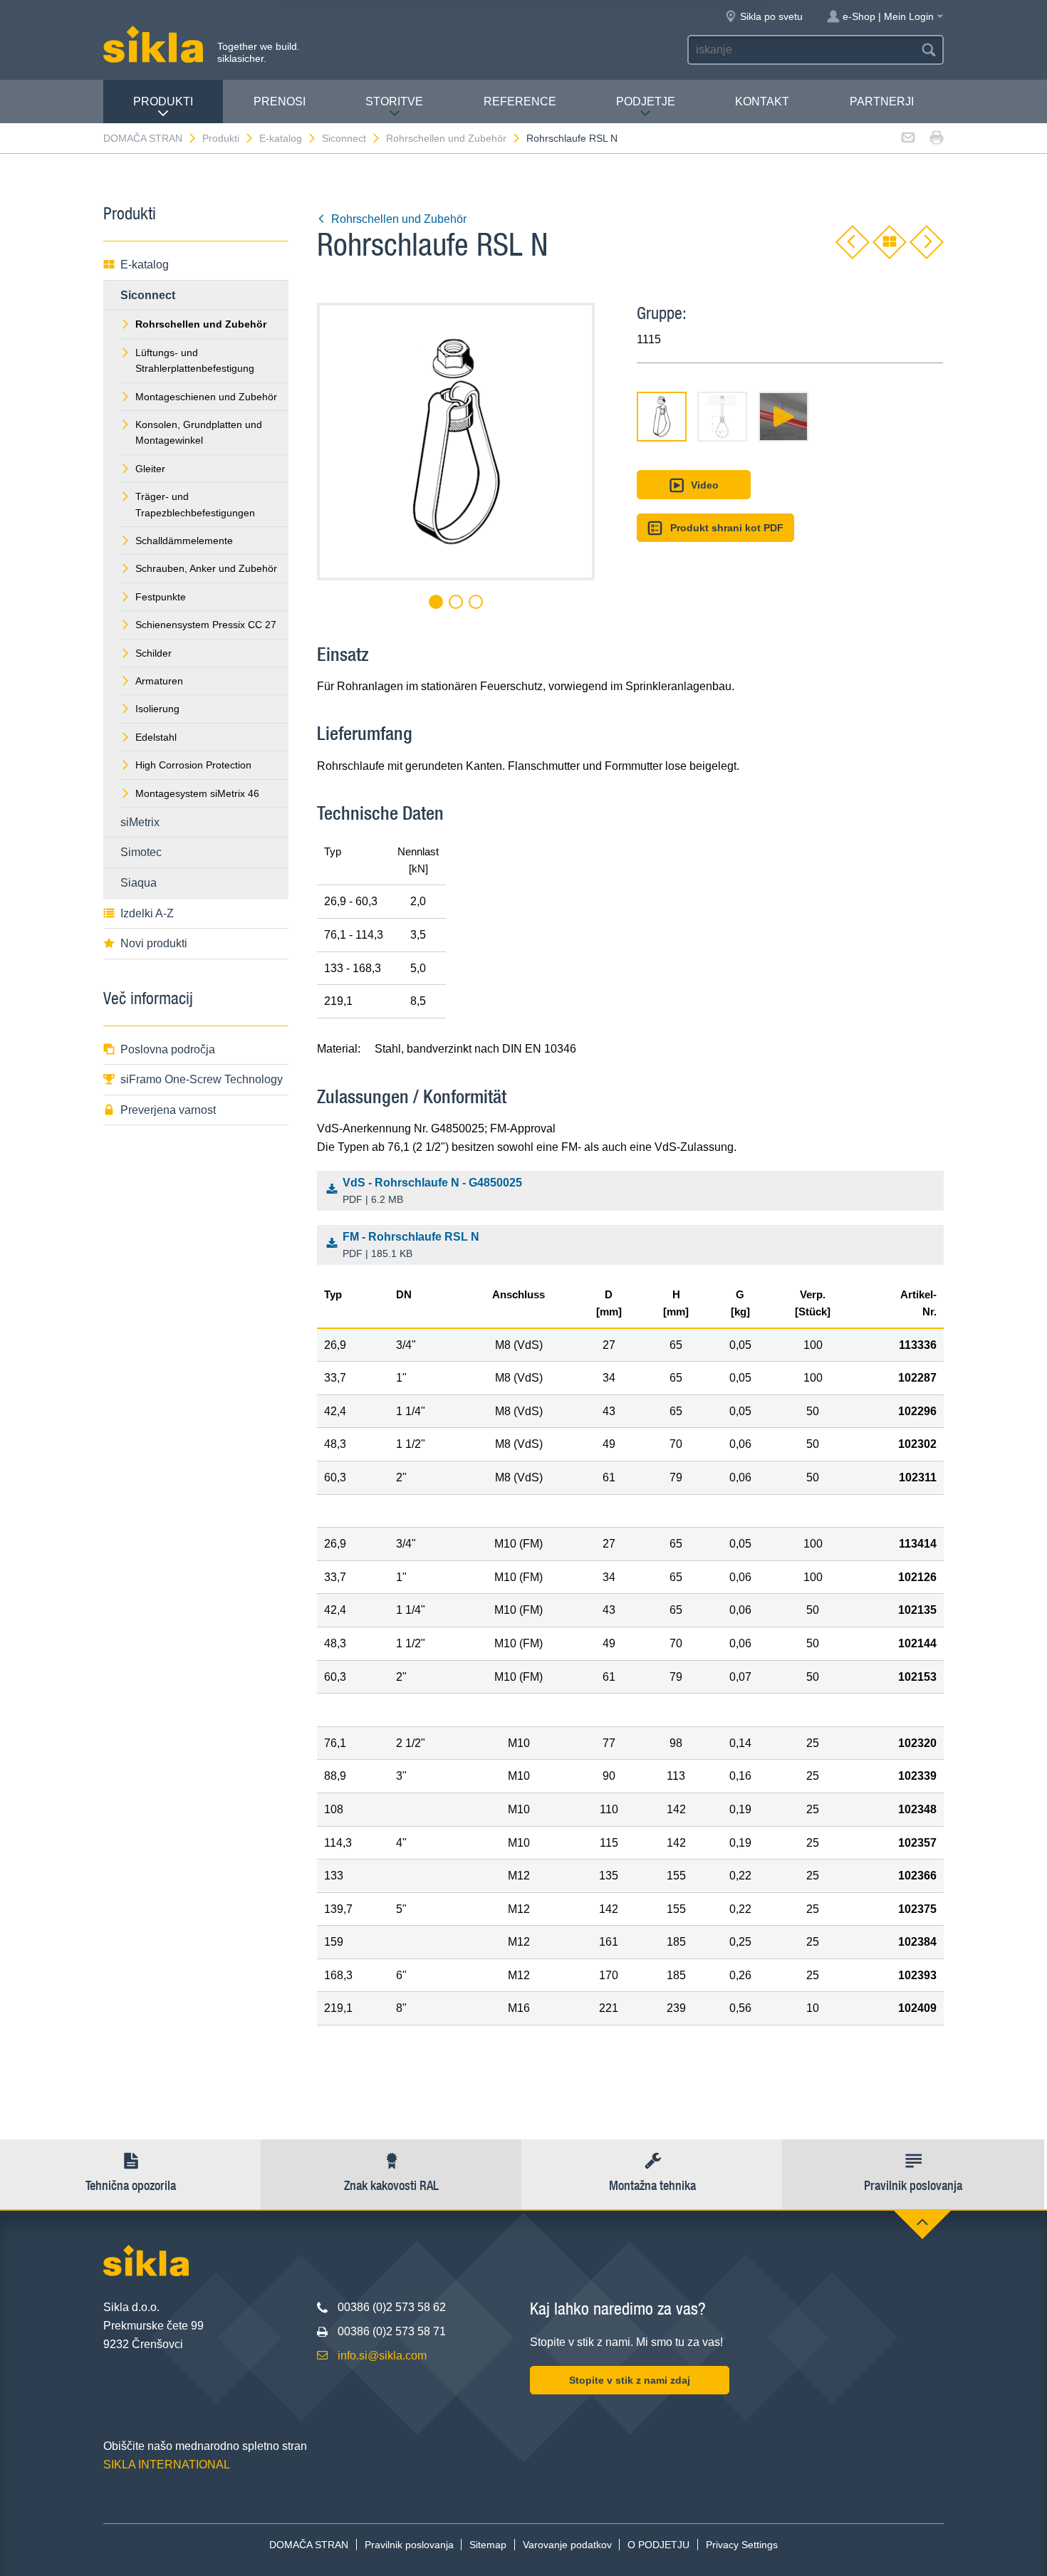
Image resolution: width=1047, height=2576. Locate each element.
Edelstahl (156, 737)
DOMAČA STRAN (143, 138)
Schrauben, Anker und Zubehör (206, 568)
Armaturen (159, 681)
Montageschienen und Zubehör (206, 397)
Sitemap (488, 2545)
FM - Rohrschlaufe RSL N (411, 1245)
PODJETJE (646, 101)
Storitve (394, 101)
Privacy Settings (742, 2545)
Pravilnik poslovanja (409, 2545)
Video (705, 485)
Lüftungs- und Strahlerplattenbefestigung (195, 360)
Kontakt (762, 101)
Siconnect (344, 138)
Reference (520, 101)
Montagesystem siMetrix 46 (197, 793)
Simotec (141, 852)
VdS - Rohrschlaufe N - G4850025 (432, 1191)
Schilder (153, 653)
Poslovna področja (168, 1049)
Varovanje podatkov (567, 2545)
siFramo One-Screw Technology (202, 1079)
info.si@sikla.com (382, 2356)
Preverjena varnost (168, 1110)
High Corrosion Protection (193, 765)
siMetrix (140, 822)
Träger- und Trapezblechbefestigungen (195, 504)
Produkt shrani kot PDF (727, 528)
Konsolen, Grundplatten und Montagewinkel (199, 432)
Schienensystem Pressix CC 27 (206, 625)
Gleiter (150, 469)
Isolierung (157, 709)
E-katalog (281, 138)
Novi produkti (154, 943)
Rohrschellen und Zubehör (446, 138)
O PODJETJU (658, 2545)
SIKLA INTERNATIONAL (167, 2465)
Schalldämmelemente (184, 541)
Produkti (163, 101)
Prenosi (280, 101)
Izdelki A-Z (147, 913)
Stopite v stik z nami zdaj (630, 2380)
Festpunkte (161, 597)
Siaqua (139, 883)
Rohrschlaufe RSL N (572, 138)
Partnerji (882, 101)
